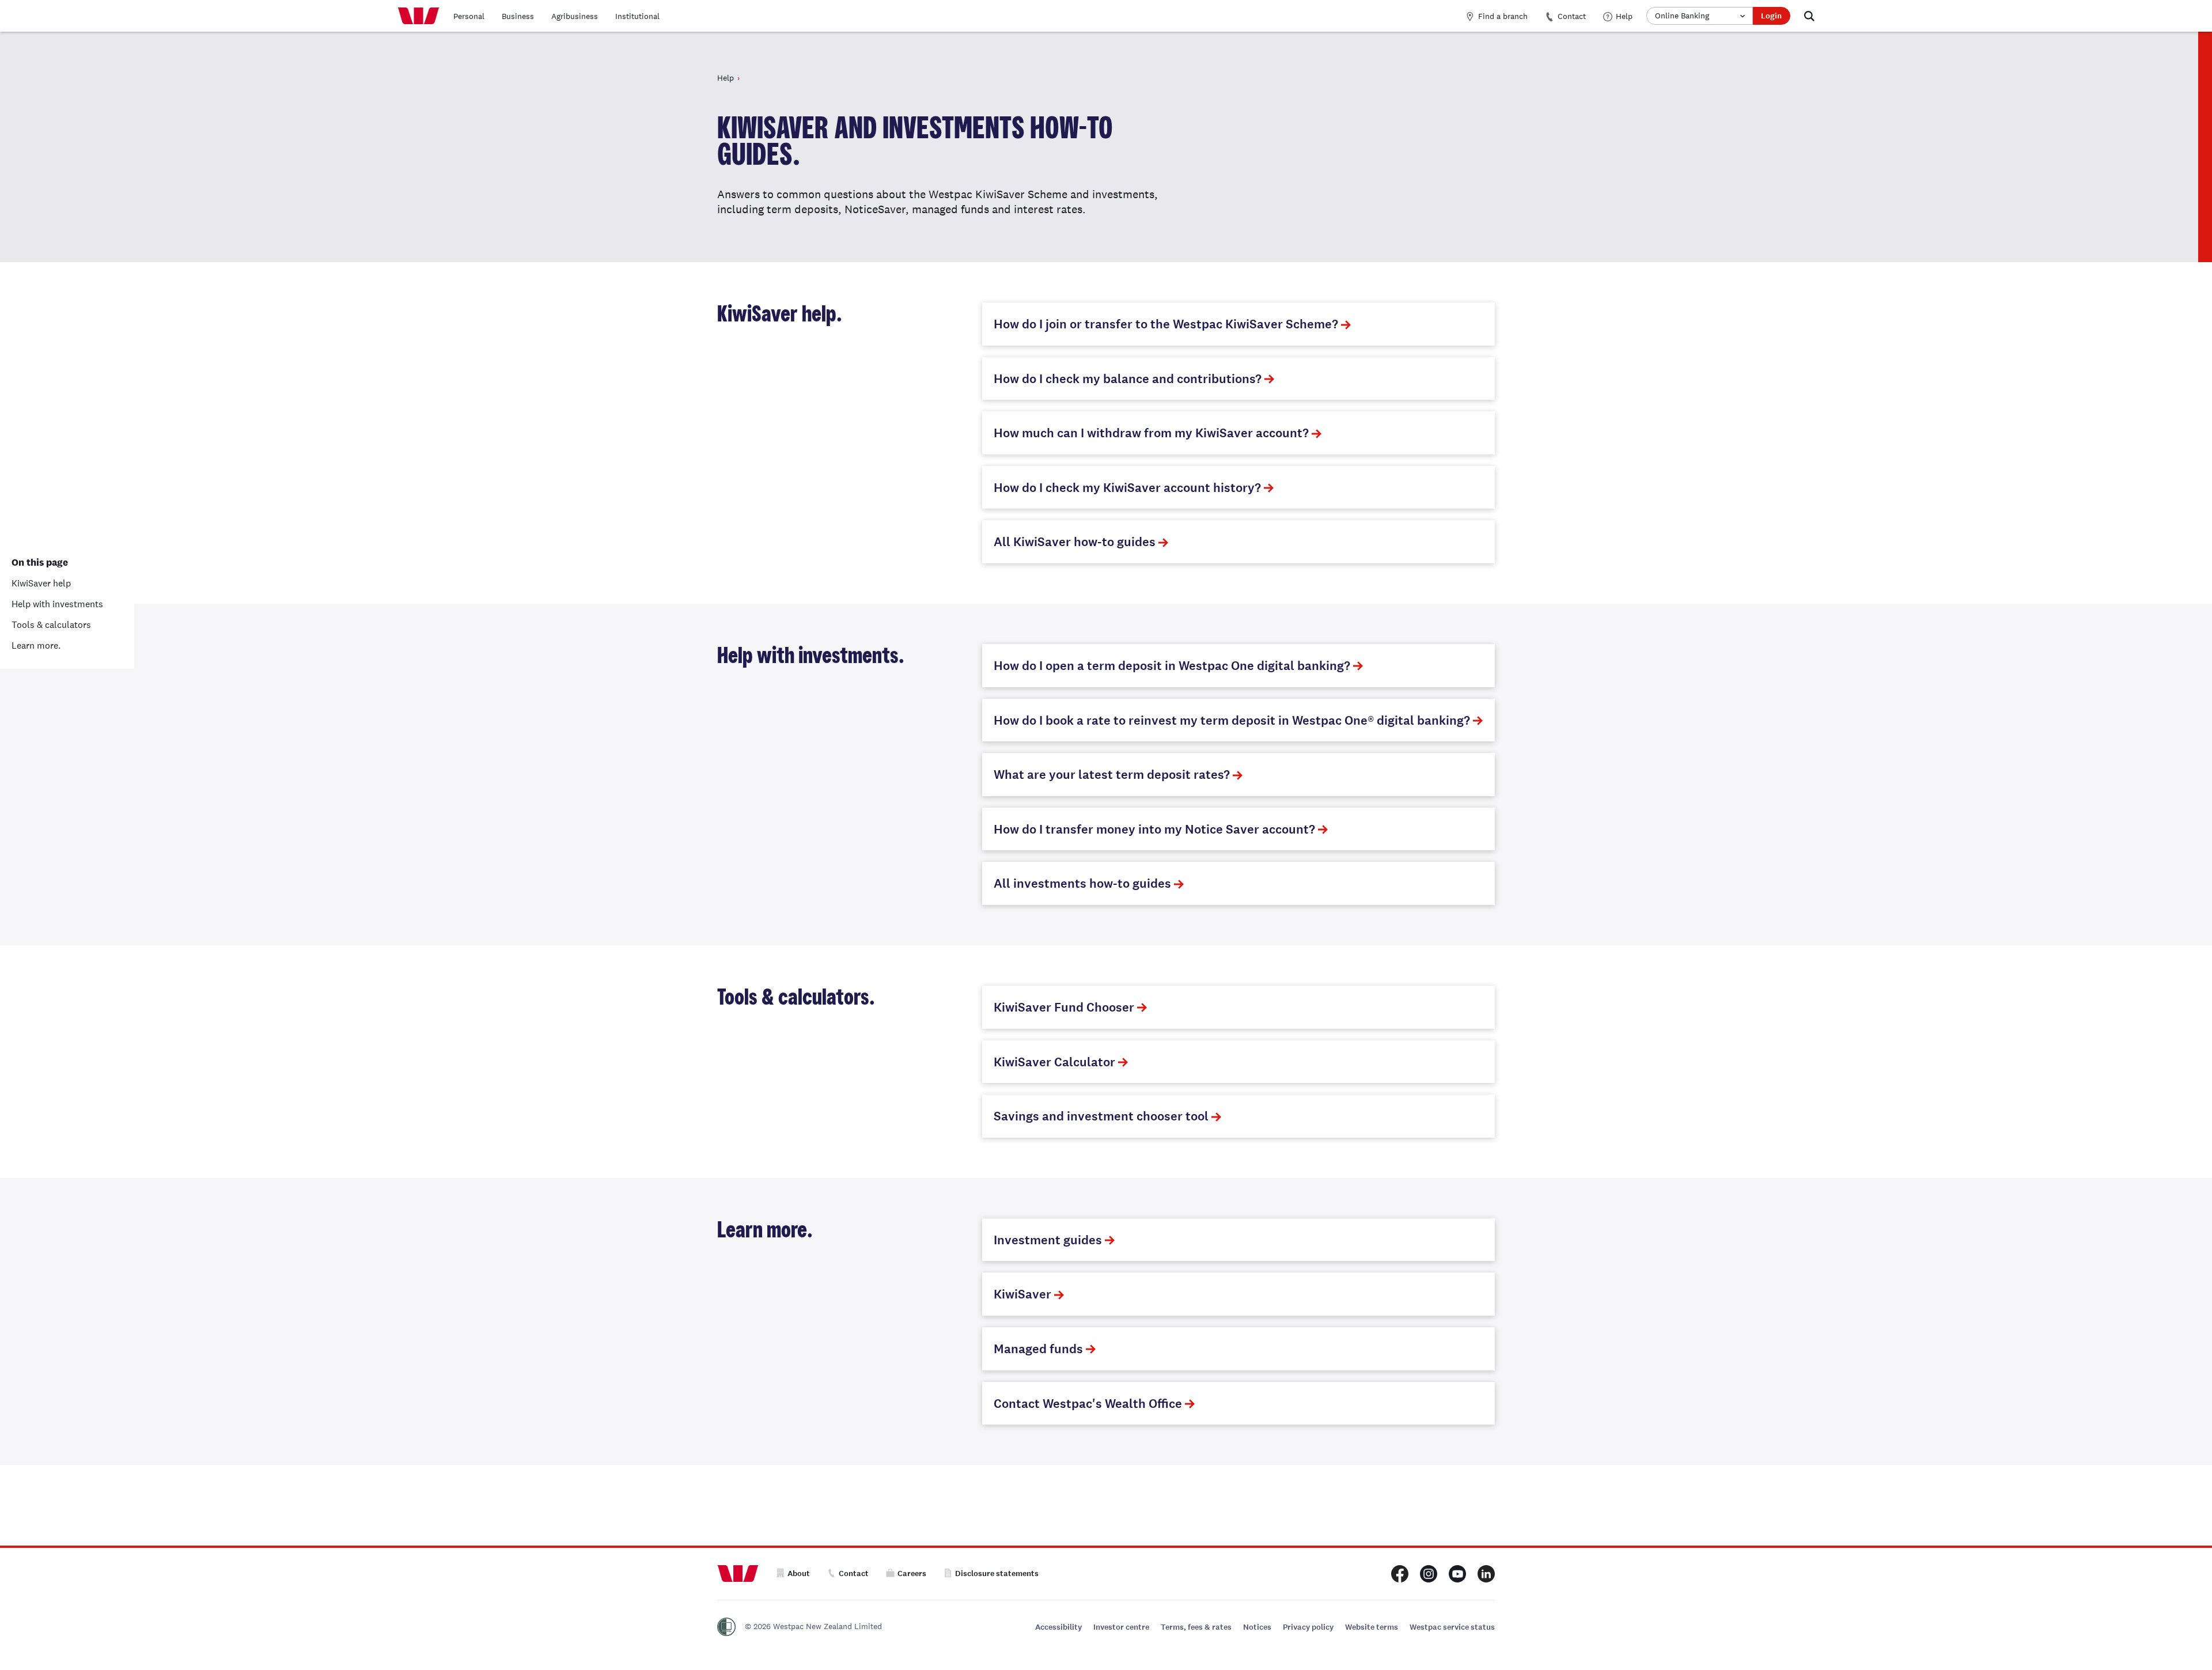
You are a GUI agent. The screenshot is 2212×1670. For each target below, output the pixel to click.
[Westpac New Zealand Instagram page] (1429, 1574)
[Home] (418, 16)
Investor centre (1121, 1627)
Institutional (637, 16)
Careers (912, 1574)
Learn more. (36, 645)
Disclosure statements (997, 1574)
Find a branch (1503, 16)
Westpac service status (1452, 1627)
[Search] (1809, 16)
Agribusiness (575, 16)
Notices (1257, 1627)
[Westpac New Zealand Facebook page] (1400, 1574)
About (799, 1574)
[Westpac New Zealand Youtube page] (1457, 1574)
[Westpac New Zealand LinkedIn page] (1486, 1574)
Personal (469, 16)
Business (518, 16)
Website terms (1372, 1627)
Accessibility (1058, 1627)
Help (1624, 16)
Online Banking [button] (1682, 16)
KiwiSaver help (41, 583)
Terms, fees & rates (1196, 1627)
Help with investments (57, 604)
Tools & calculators (51, 625)
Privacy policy (1308, 1627)
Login (1771, 16)
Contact (1572, 16)
